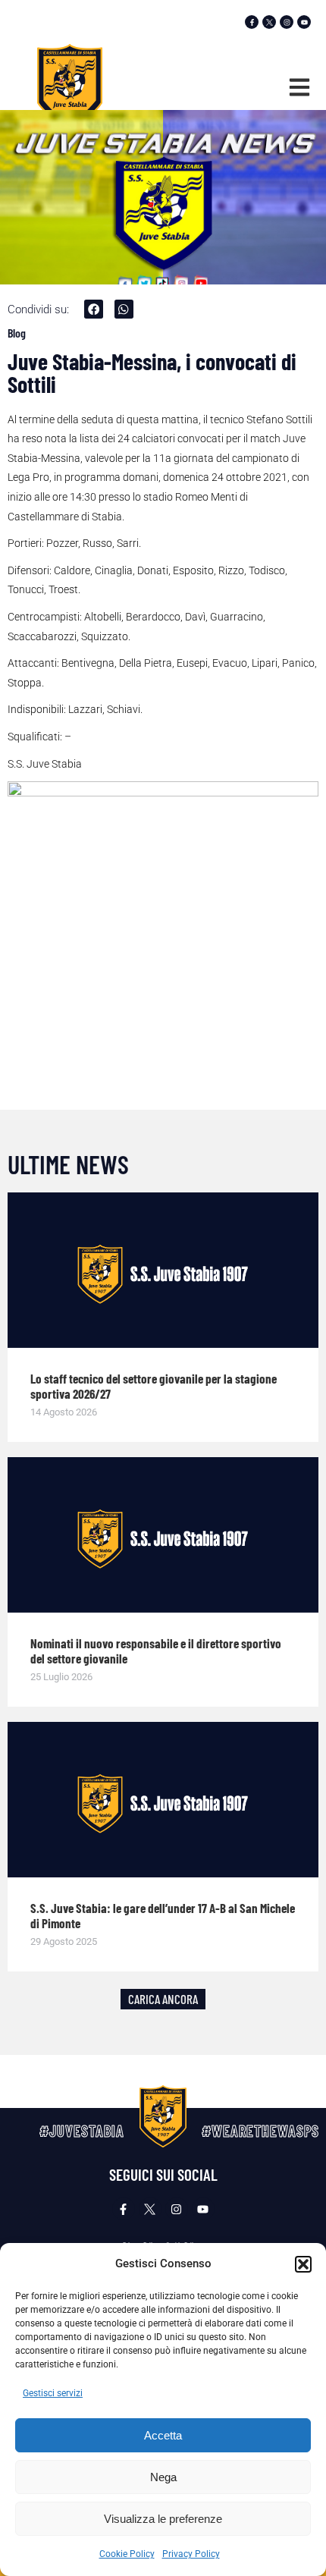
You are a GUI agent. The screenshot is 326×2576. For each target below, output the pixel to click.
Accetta (163, 2435)
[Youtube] (304, 22)
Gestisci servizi (53, 2393)
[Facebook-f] (252, 22)
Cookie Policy (127, 2554)
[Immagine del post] (163, 1270)
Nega (163, 2477)
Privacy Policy (191, 2554)
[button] (303, 2264)
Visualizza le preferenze (163, 2519)
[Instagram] (287, 22)
